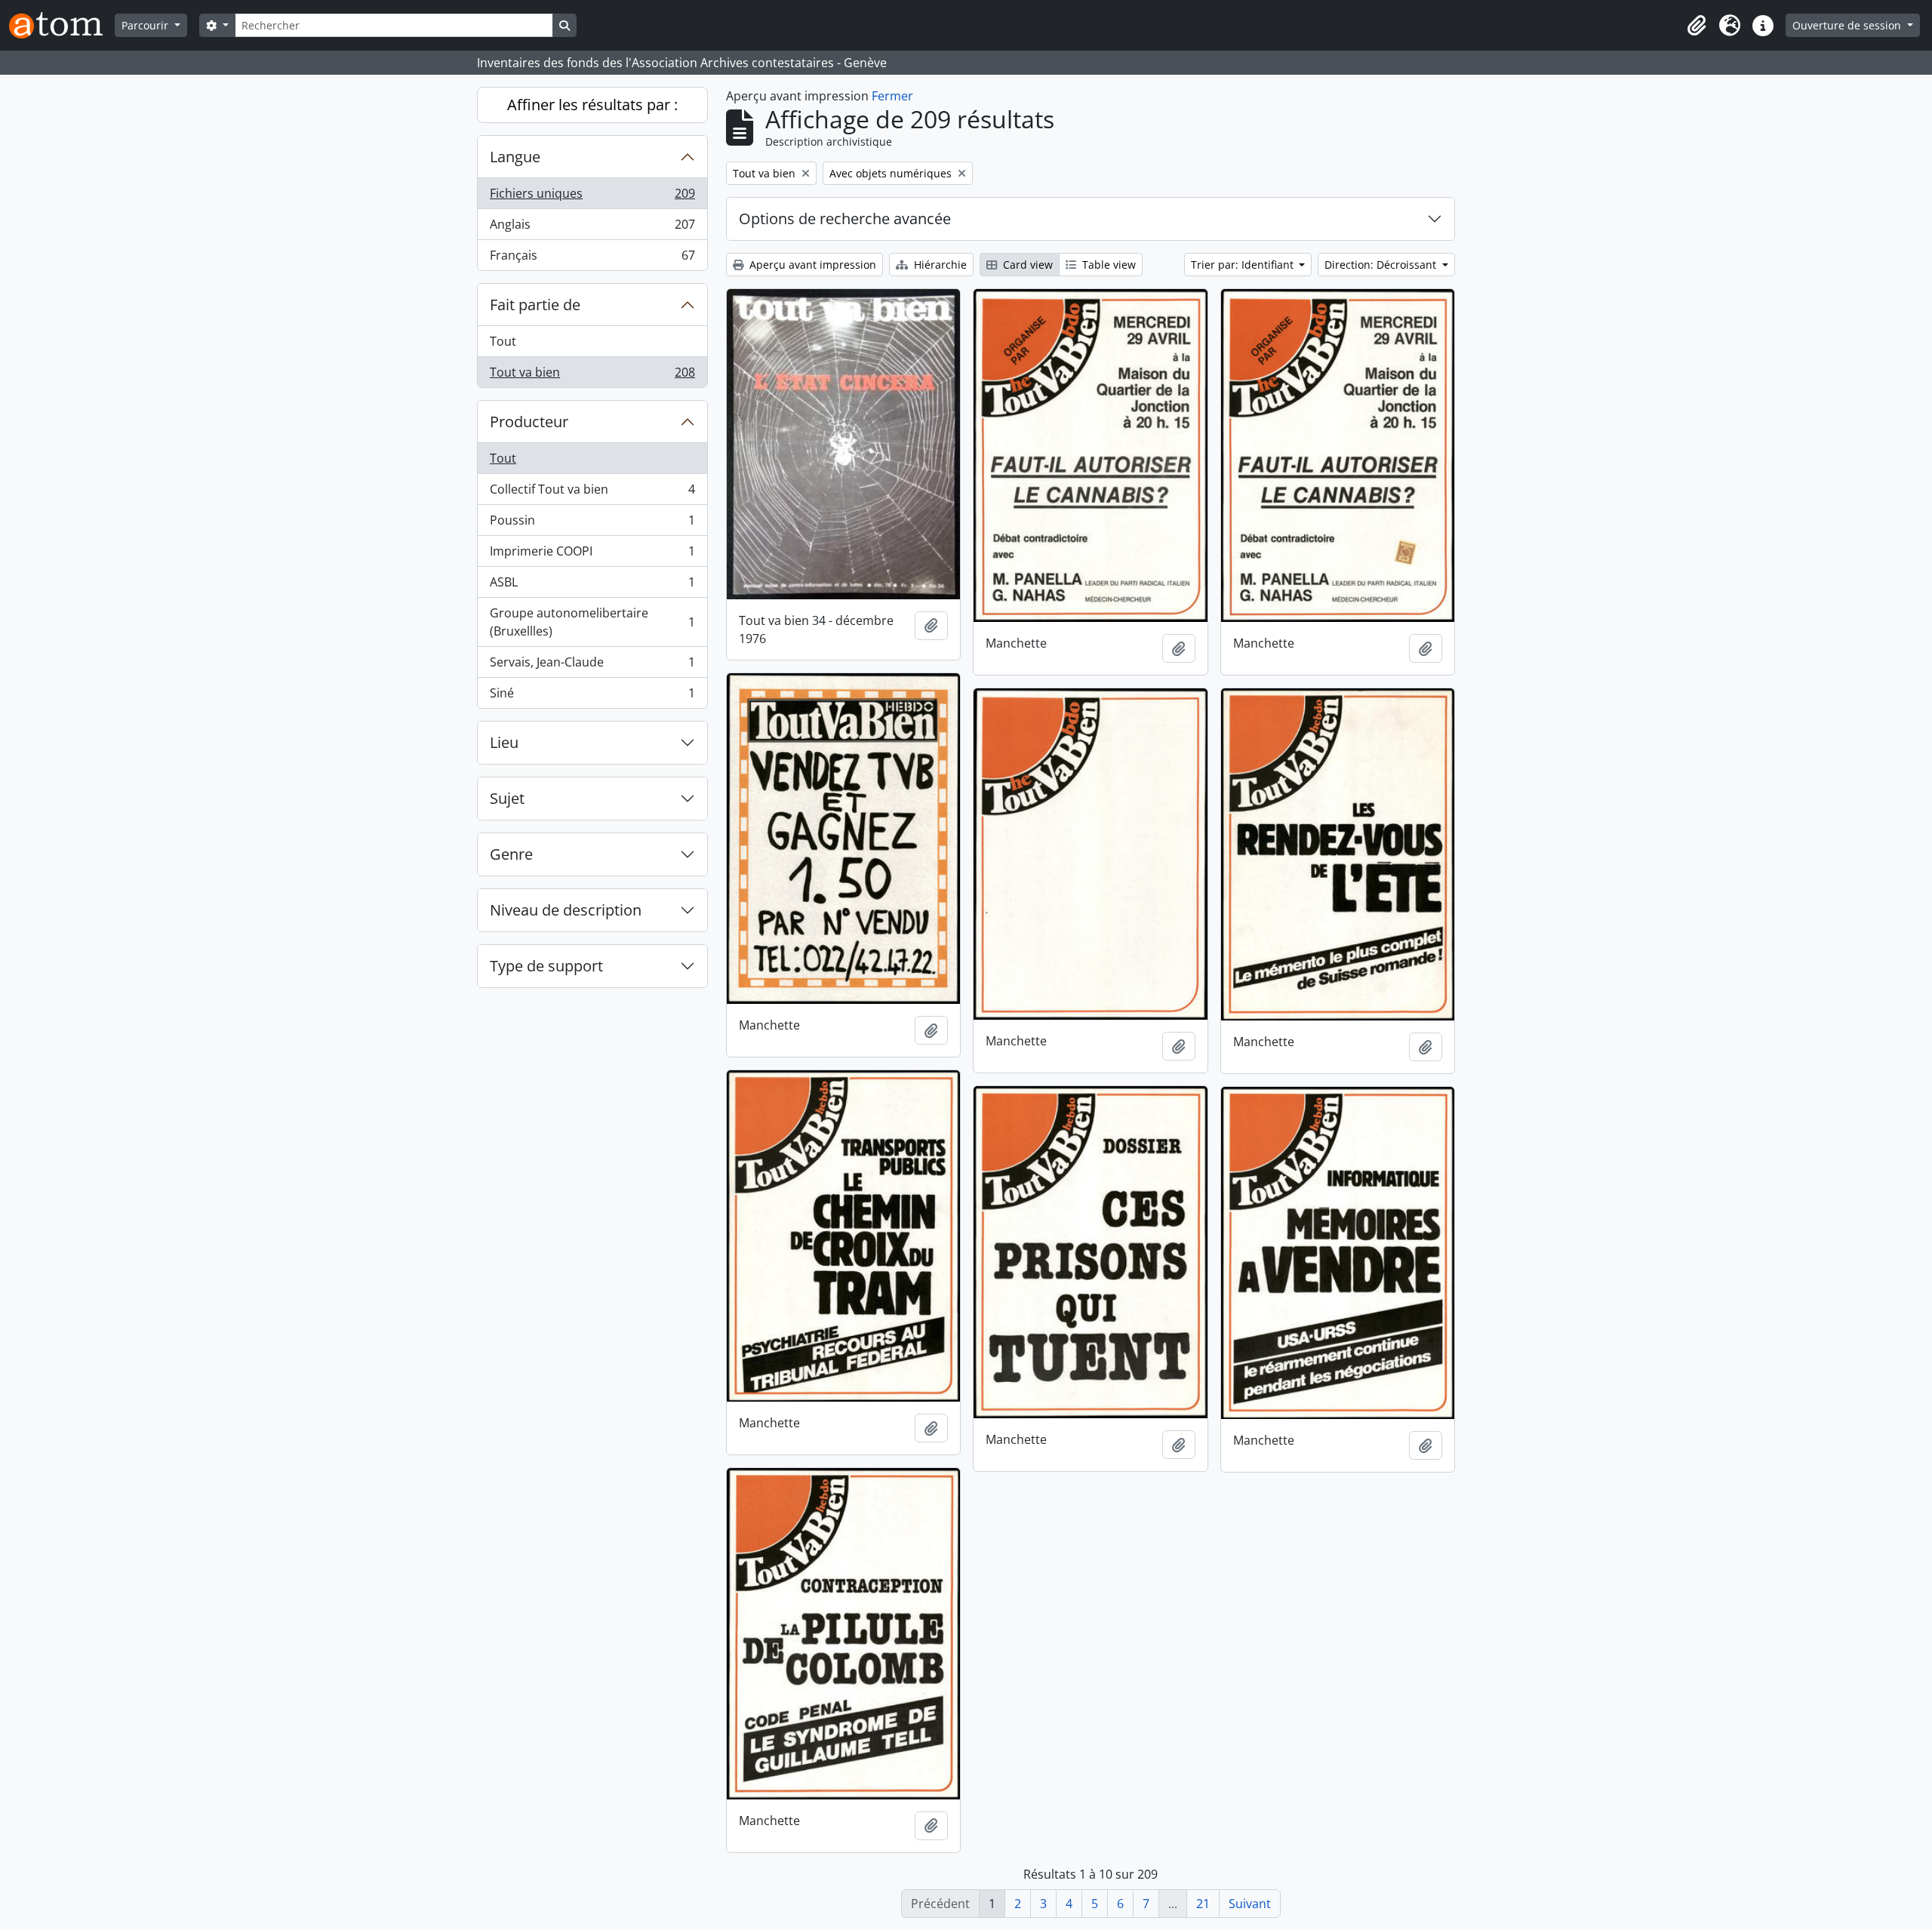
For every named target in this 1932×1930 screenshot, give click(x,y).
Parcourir (146, 25)
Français (592, 259)
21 (1203, 1904)
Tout (503, 341)
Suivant (1250, 1904)
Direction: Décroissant (1382, 265)
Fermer (892, 96)
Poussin (592, 524)
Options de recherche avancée (845, 219)
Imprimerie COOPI (592, 555)
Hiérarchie (939, 265)
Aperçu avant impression (811, 265)
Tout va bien (592, 376)
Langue (515, 157)
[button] (1697, 26)
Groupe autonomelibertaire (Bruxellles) (592, 622)
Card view (1026, 265)
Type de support (546, 966)
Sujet (507, 798)
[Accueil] (62, 25)
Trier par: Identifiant (1244, 265)
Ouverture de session (1848, 25)
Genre (511, 854)
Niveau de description (566, 910)
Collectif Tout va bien (592, 493)
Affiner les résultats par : (592, 105)
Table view (1108, 265)
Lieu (504, 742)
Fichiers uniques (592, 197)
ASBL (592, 586)
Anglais (592, 228)
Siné (592, 696)
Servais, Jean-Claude (592, 666)
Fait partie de (535, 305)
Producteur (529, 422)
